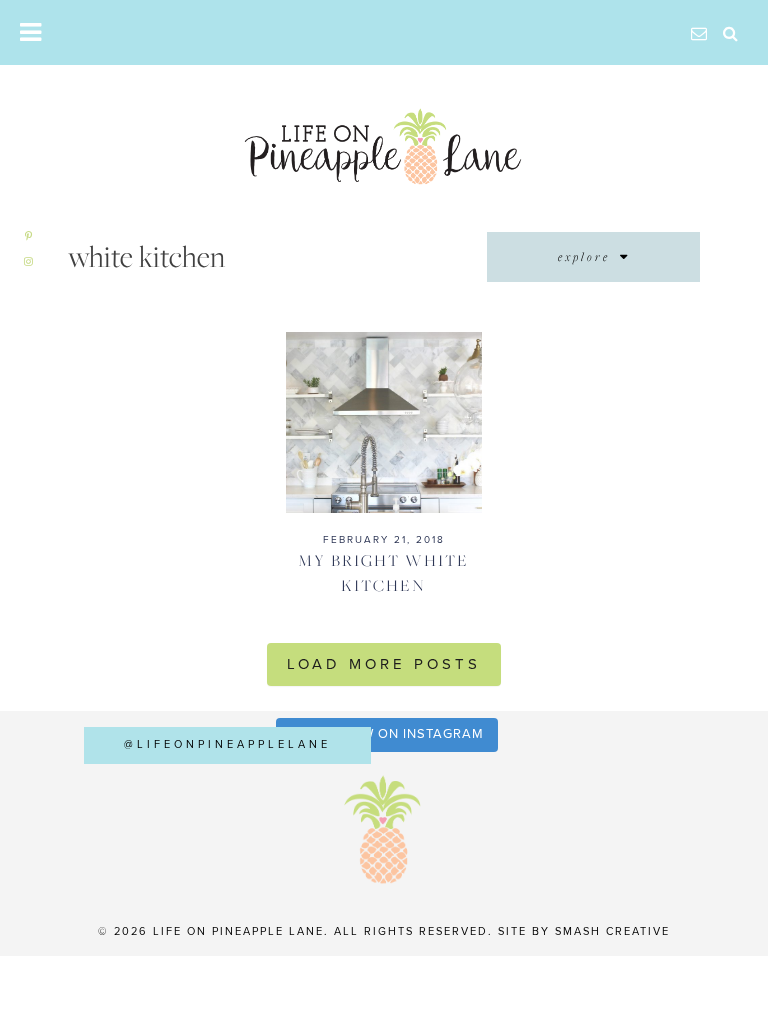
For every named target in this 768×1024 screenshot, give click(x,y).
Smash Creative (612, 931)
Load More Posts (384, 664)
